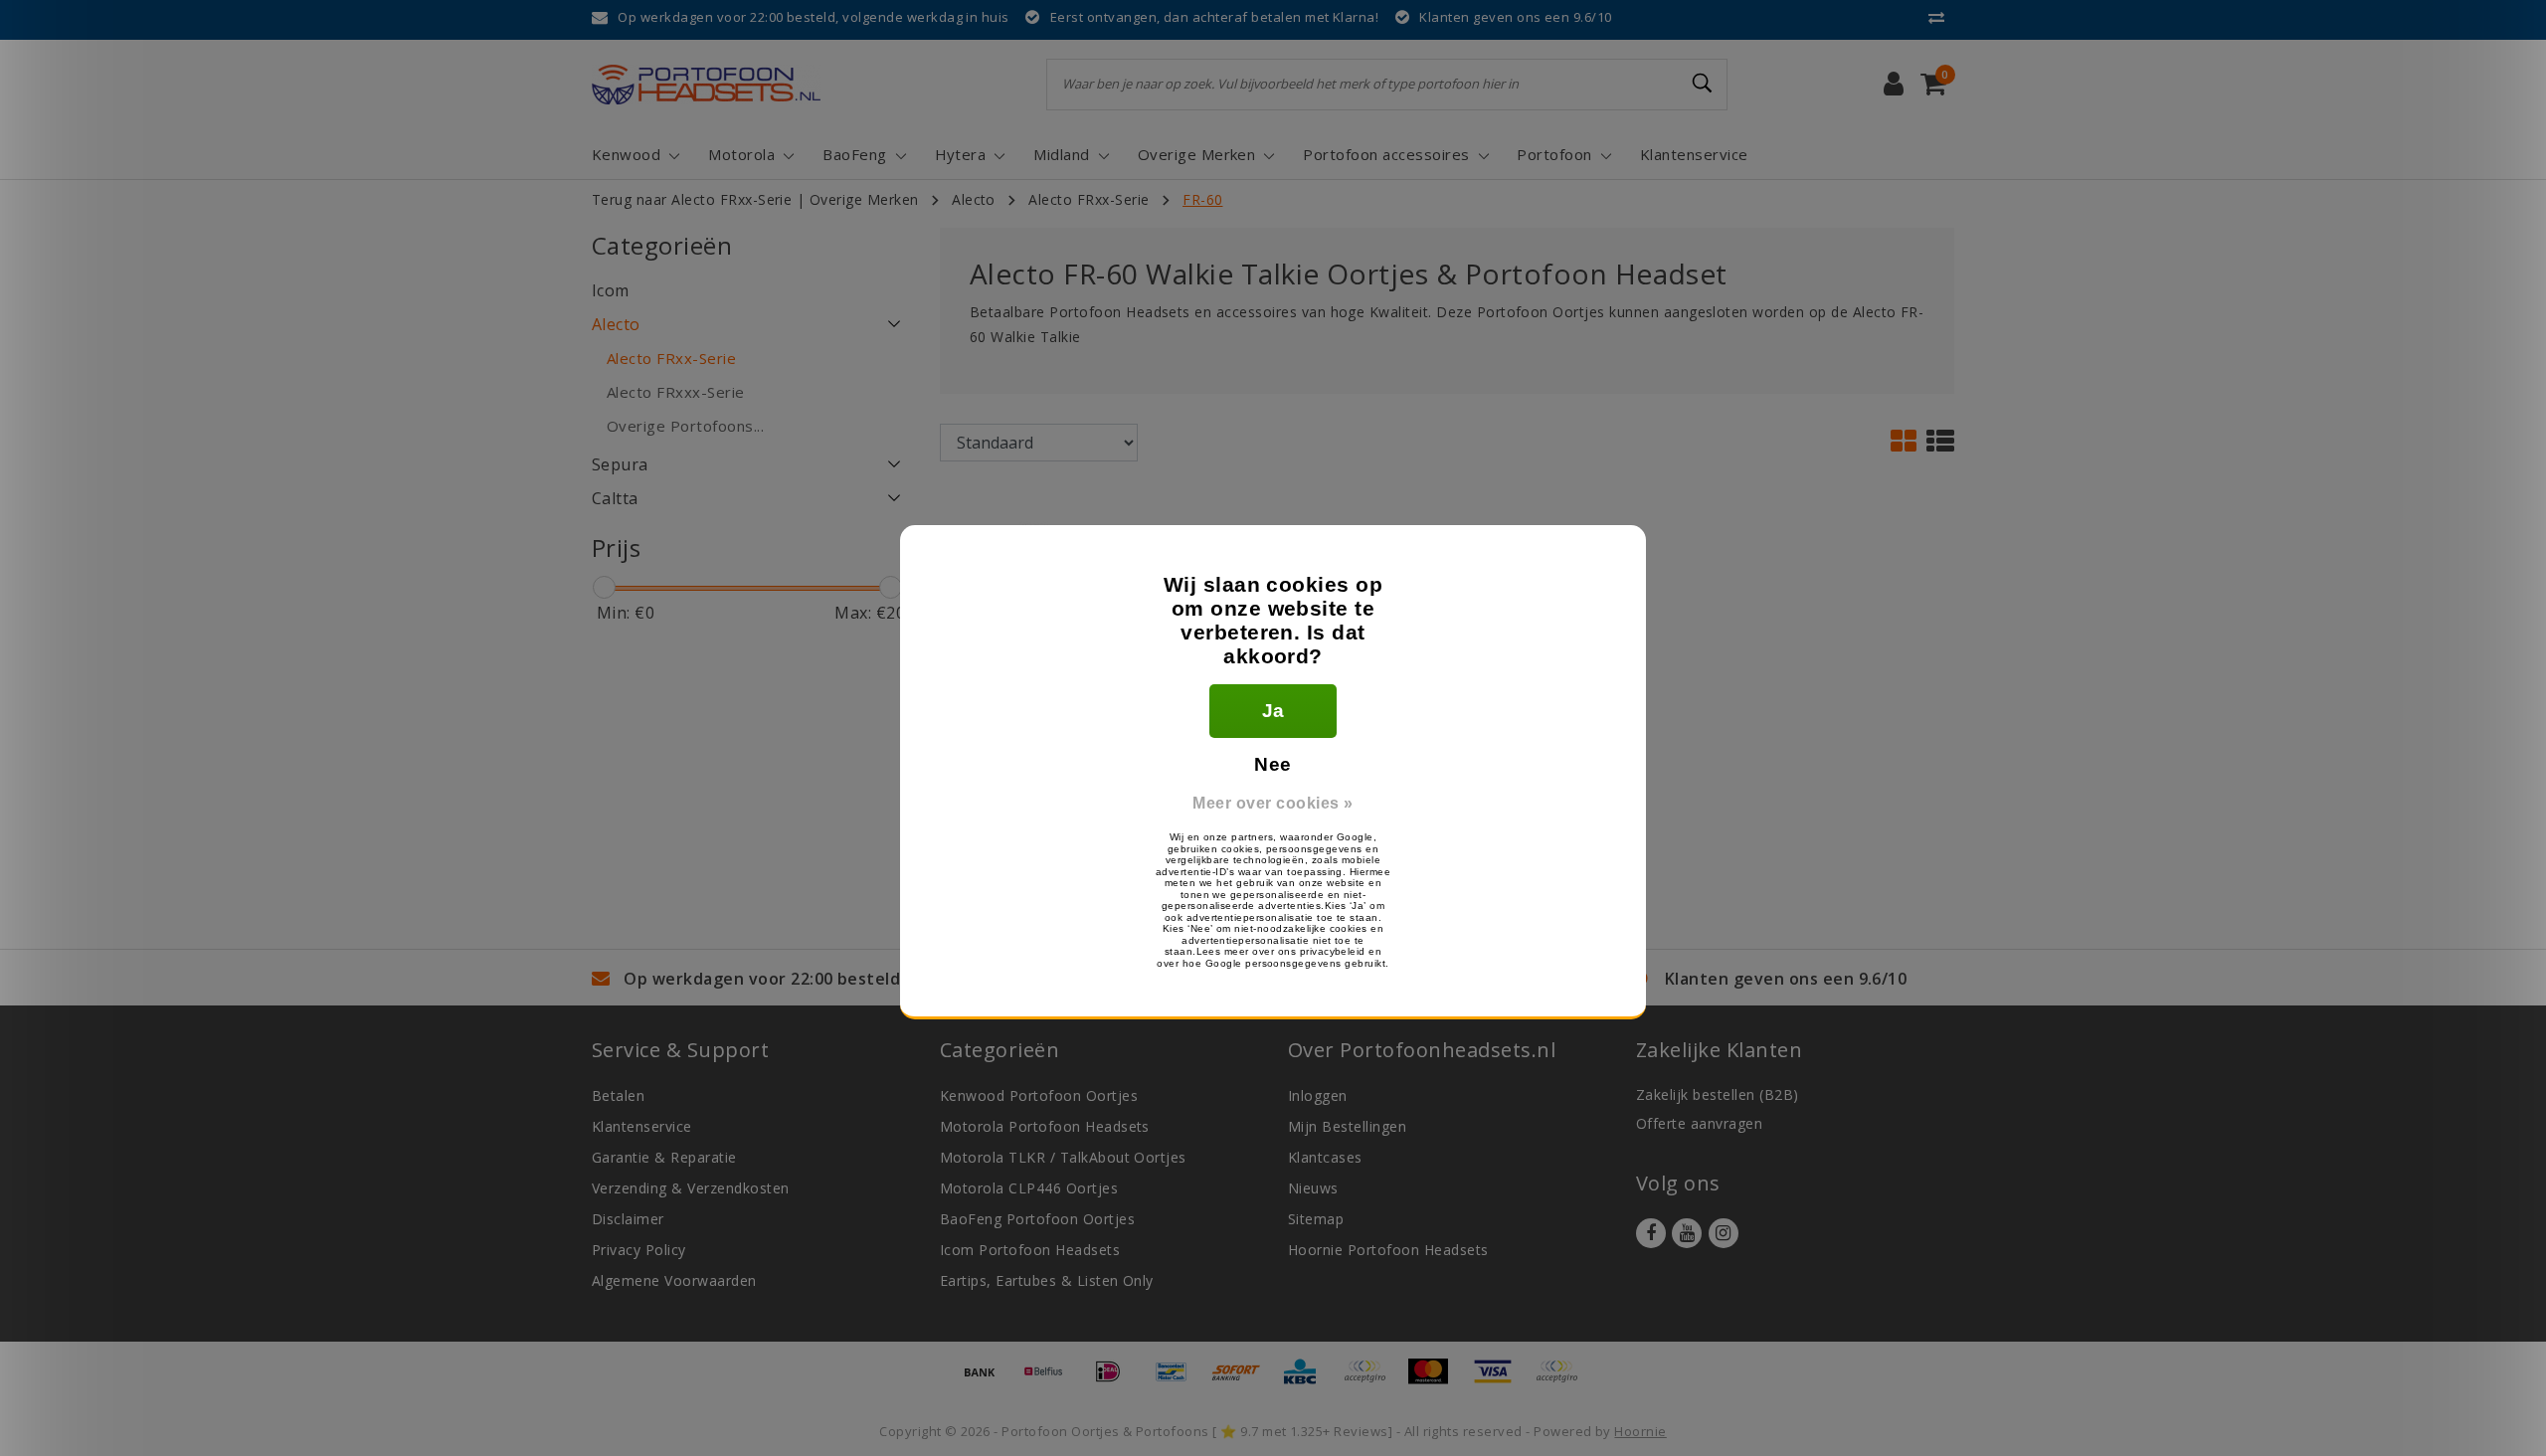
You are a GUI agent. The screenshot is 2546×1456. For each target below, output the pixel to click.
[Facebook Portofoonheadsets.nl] (1651, 1233)
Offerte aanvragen (1699, 1123)
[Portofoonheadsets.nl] (706, 85)
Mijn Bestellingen (1347, 1126)
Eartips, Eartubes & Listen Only (1047, 1280)
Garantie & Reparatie (664, 1157)
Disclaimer (628, 1219)
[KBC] (1307, 1380)
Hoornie (1640, 1431)
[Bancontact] (1179, 1380)
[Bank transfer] (987, 1380)
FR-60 (1202, 199)
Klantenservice (642, 1126)
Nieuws (1313, 1188)
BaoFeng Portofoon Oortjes (1037, 1219)
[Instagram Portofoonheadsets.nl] (1724, 1233)
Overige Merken (864, 199)
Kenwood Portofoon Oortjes (1039, 1095)
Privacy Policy (639, 1250)
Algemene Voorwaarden (674, 1280)
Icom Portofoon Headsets (1030, 1250)
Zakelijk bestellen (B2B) (1718, 1094)
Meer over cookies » (1273, 803)
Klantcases (1325, 1157)
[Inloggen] (1894, 85)
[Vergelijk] (1941, 17)
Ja (1273, 711)
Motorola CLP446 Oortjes (1029, 1188)
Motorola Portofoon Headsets (1045, 1126)
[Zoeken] (1704, 84)
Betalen (618, 1095)
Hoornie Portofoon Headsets (1388, 1250)
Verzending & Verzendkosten (690, 1188)
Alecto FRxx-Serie (1089, 199)
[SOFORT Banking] (1243, 1380)
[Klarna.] (1561, 1380)
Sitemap (1316, 1219)
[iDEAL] (1115, 1380)
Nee (1273, 764)
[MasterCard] (1435, 1380)
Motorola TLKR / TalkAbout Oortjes (1063, 1157)
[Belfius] (1050, 1380)
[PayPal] (1371, 1380)
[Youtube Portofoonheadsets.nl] (1687, 1233)
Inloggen (1318, 1095)
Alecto (974, 199)
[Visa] (1500, 1380)
